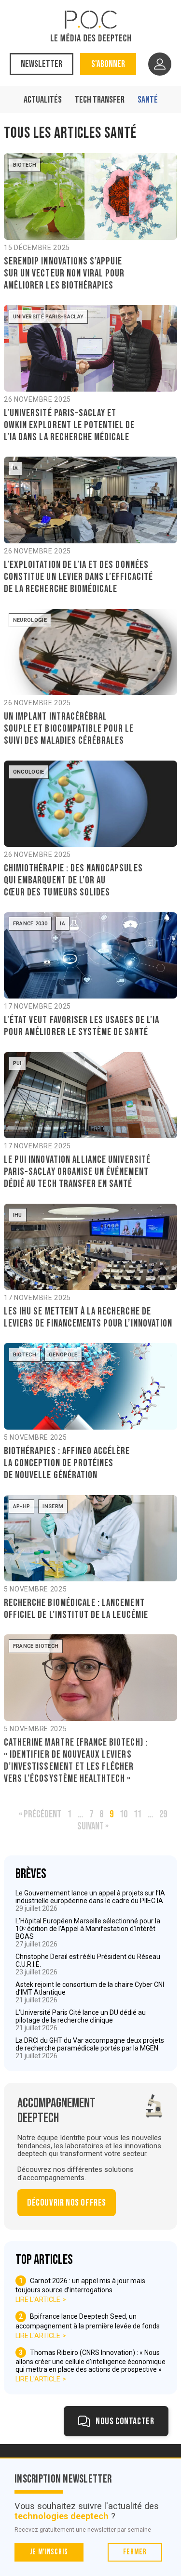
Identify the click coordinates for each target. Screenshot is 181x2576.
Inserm (53, 1506)
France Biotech (36, 1646)
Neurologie (30, 620)
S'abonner (108, 64)
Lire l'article (38, 2300)
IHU (18, 1215)
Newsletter (42, 64)
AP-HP (22, 1506)
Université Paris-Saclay (49, 317)
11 (138, 1814)
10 (124, 1814)
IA (16, 468)
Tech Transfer (100, 100)
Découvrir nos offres (67, 2203)
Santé (148, 100)
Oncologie (29, 772)
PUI (17, 1063)
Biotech (25, 165)
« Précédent (40, 1814)
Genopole (63, 1355)
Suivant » (93, 1826)
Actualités (43, 100)
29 (163, 1814)
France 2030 (30, 924)
